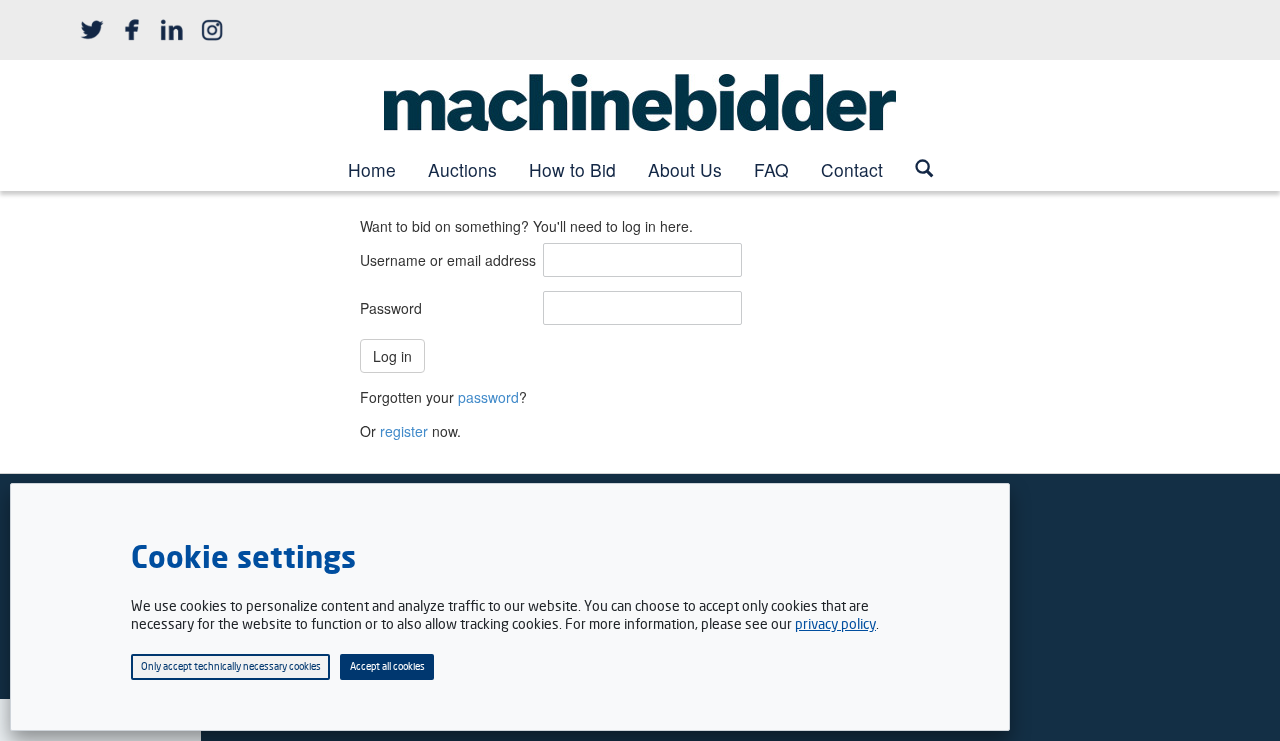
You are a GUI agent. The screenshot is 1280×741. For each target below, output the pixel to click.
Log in (392, 356)
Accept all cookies (387, 666)
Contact (852, 169)
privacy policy (835, 623)
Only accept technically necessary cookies (231, 666)
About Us (685, 169)
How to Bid (572, 169)
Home (372, 169)
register (404, 431)
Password (391, 308)
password (488, 397)
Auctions (462, 169)
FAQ (771, 169)
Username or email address (448, 260)
